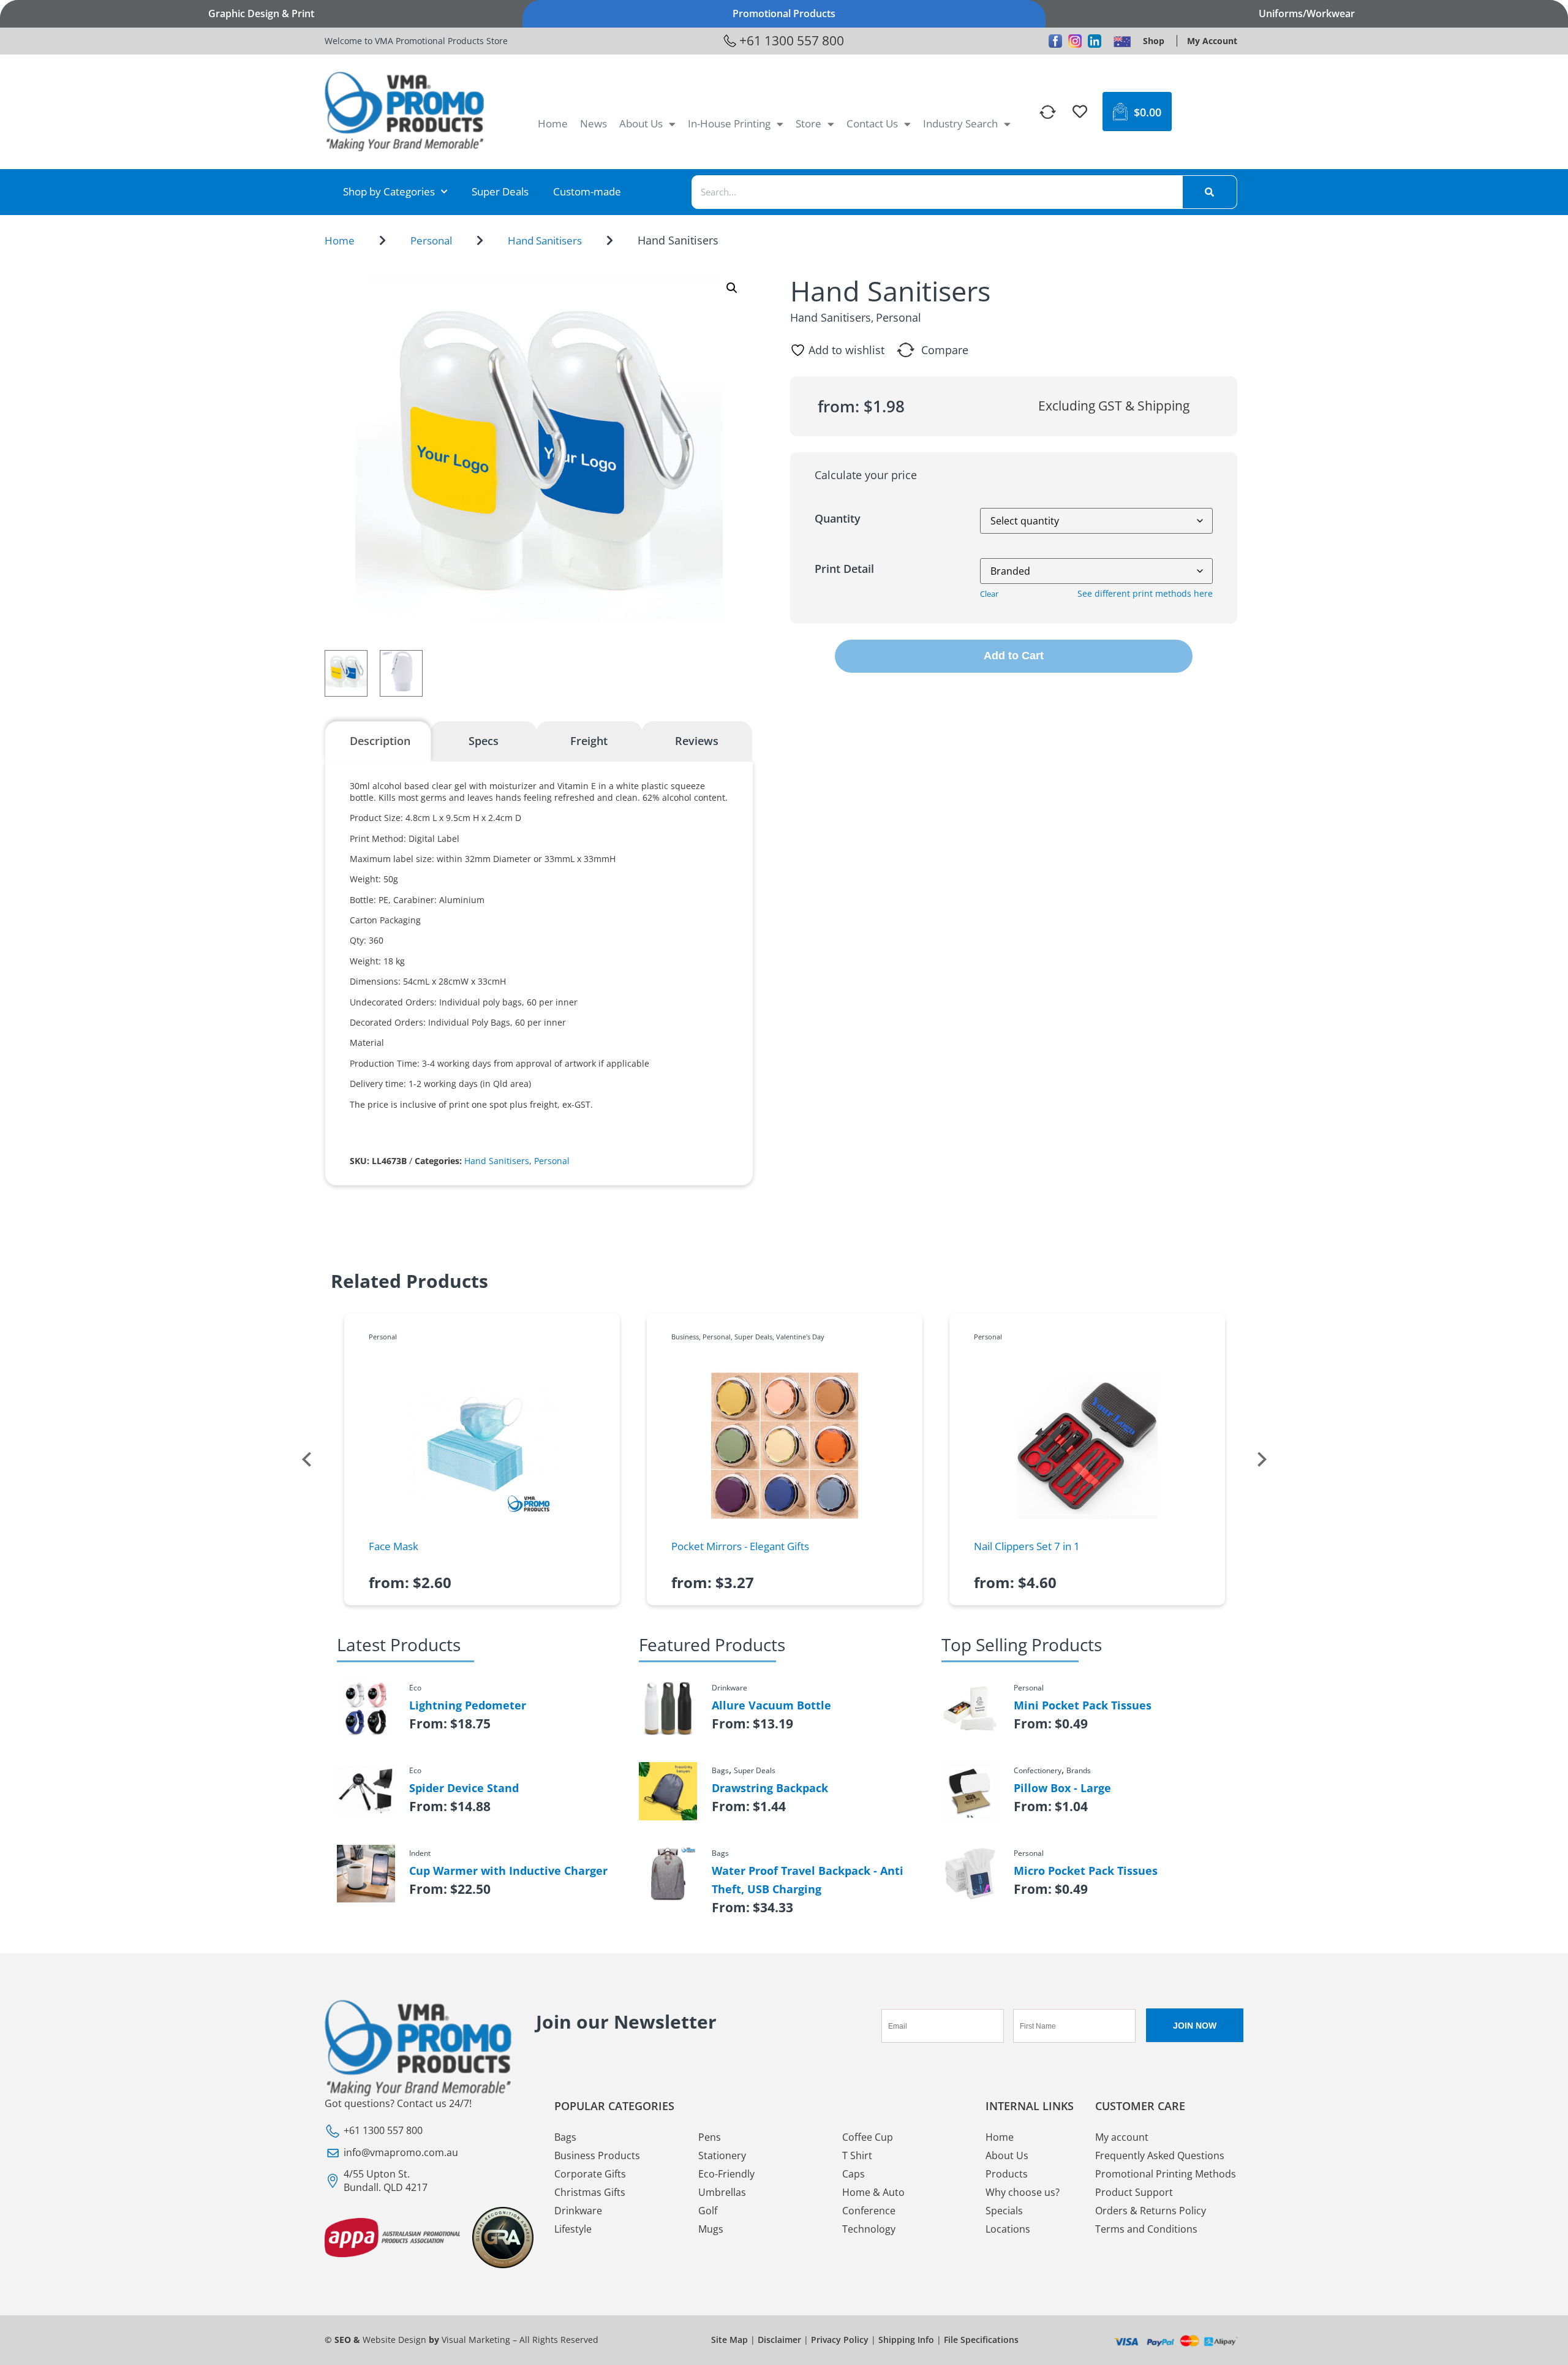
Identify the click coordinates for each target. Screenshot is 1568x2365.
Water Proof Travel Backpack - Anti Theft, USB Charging (808, 1880)
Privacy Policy (840, 2340)
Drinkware (578, 2211)
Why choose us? (1023, 2192)
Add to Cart (1014, 656)
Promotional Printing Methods (1166, 2174)
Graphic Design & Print (261, 13)
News (594, 123)
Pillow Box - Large (1062, 1788)
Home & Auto (873, 2192)
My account (1122, 2137)
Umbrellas (722, 2192)
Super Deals (500, 191)
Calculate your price (866, 475)
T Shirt (857, 2155)
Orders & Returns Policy (1151, 2211)
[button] (732, 288)
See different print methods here (1145, 593)
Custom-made (587, 191)
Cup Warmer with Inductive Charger (508, 1871)
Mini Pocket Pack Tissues (1083, 1705)
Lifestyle (573, 2229)
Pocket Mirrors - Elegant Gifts (740, 1546)
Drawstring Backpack (770, 1788)
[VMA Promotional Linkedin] (1095, 41)
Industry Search (960, 123)
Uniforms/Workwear (1307, 13)
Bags (565, 2137)
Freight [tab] (589, 741)
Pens (710, 2137)
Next (1262, 1459)
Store (809, 123)
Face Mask (394, 1546)
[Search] (1210, 192)
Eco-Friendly (726, 2174)
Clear (989, 594)
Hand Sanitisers (545, 240)
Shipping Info (906, 2340)
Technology (869, 2229)
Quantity (838, 518)
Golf (708, 2211)
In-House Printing (729, 123)
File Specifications (981, 2340)
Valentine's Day (800, 1337)
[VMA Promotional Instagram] (1075, 41)
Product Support (1134, 2192)
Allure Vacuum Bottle (771, 1705)
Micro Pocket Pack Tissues (1086, 1871)
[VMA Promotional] (1122, 41)
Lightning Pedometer (468, 1705)
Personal (431, 240)
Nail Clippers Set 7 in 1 (1027, 1546)
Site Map (729, 2340)
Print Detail (844, 569)
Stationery (722, 2155)
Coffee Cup (868, 2137)
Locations (1008, 2229)
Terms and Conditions (1146, 2229)
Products (1007, 2174)
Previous (306, 1459)
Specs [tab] (484, 741)
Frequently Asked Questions (1160, 2155)
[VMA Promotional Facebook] (1055, 41)
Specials (1004, 2211)
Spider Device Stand (464, 1788)
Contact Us (872, 123)
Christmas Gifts (590, 2192)
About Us (641, 123)
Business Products (597, 2155)
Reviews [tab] (697, 741)
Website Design (394, 2340)
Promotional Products (784, 13)
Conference (869, 2211)
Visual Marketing (476, 2340)
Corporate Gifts (590, 2174)
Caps (854, 2174)
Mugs (711, 2229)
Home (553, 123)
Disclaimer (779, 2340)
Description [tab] (380, 741)
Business (685, 1337)
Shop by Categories (389, 191)
